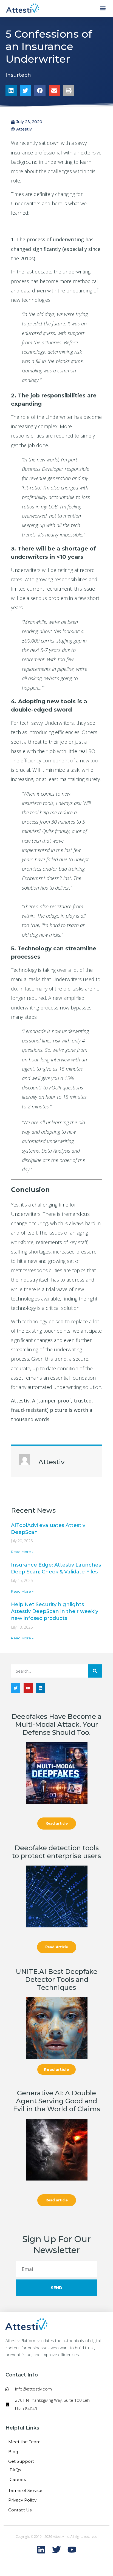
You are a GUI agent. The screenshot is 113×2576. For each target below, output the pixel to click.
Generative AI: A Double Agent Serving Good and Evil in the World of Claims (56, 2101)
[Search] (95, 1671)
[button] (103, 8)
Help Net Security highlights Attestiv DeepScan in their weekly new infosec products (55, 1611)
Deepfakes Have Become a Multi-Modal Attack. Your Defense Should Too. (56, 1724)
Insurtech (18, 75)
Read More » (22, 1552)
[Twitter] (16, 1688)
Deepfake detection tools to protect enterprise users (56, 1852)
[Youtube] (28, 1688)
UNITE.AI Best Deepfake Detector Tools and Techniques (57, 1979)
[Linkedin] (41, 1688)
